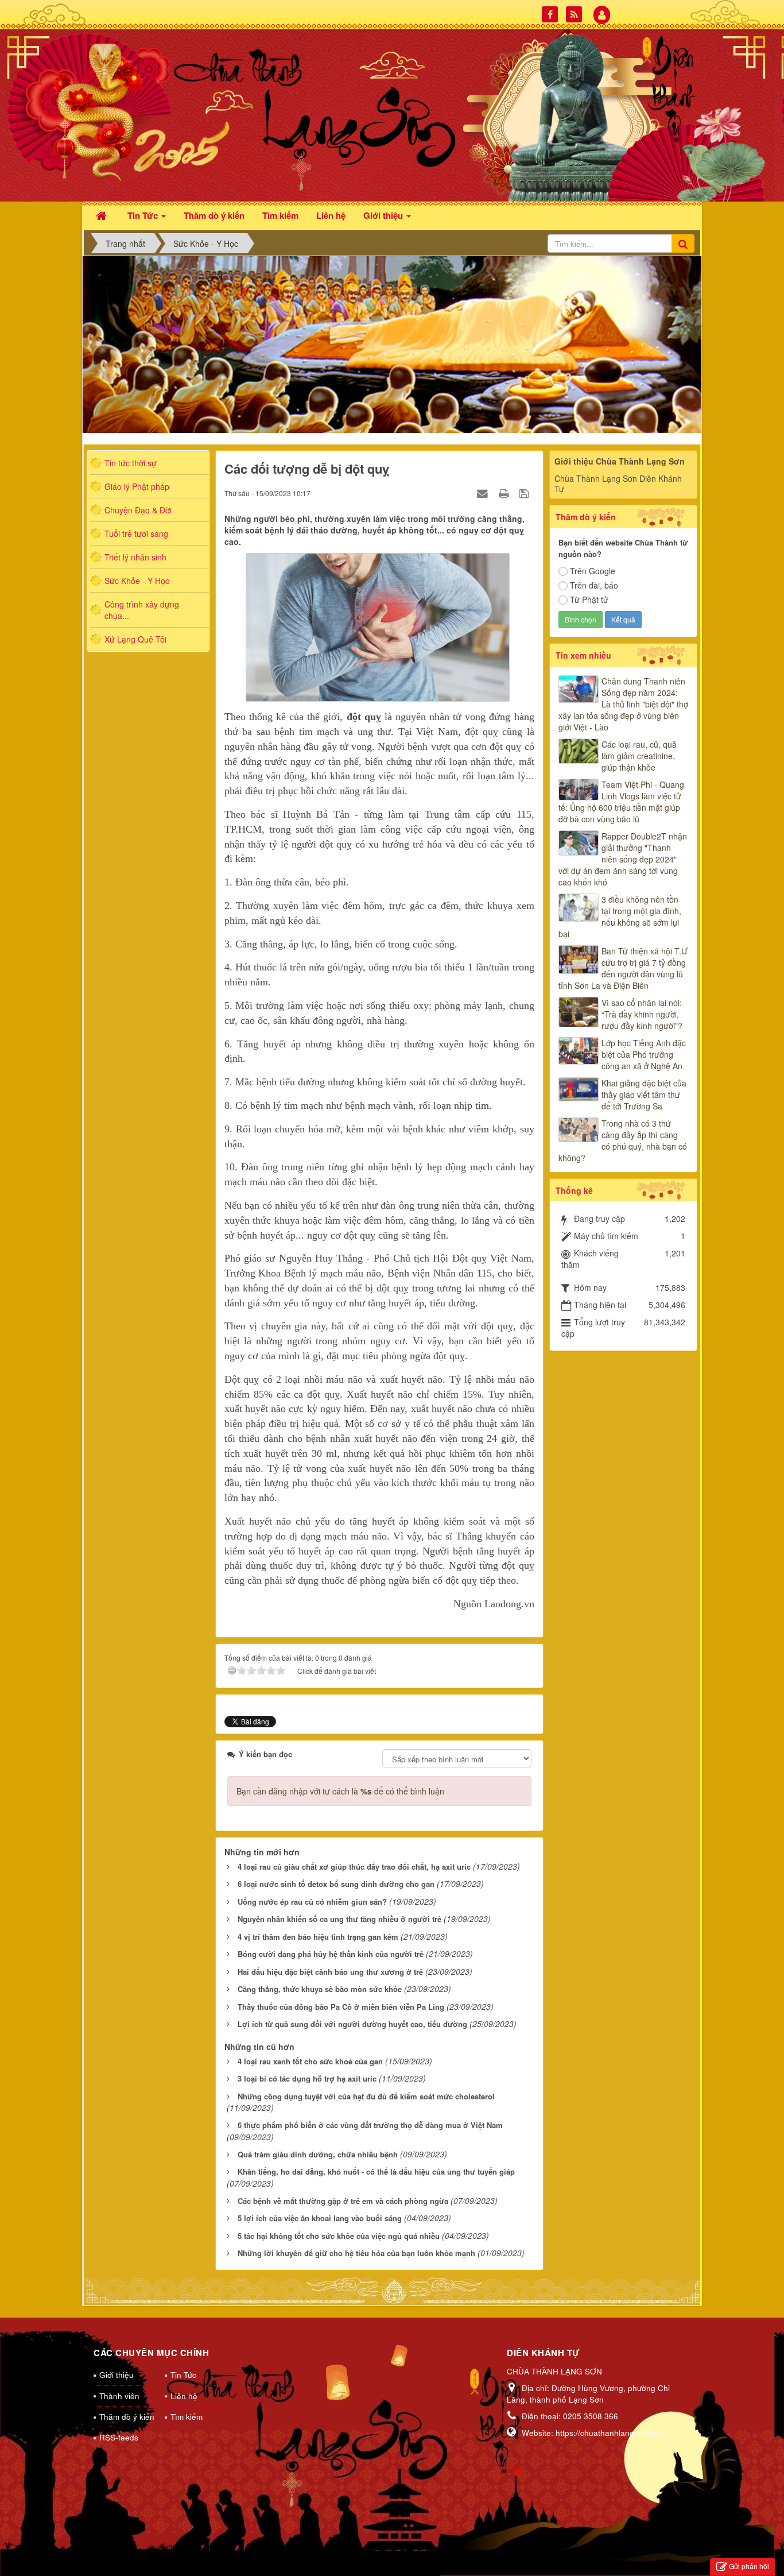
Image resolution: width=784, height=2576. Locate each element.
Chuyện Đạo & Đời (138, 510)
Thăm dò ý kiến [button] (214, 215)
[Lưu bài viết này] (525, 493)
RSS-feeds (119, 2437)
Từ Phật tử (589, 599)
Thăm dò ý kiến (127, 2417)
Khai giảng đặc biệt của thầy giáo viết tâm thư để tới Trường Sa (644, 1094)
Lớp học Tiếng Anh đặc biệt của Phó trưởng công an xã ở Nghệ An (644, 1054)
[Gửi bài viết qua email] (484, 493)
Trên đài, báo (594, 585)
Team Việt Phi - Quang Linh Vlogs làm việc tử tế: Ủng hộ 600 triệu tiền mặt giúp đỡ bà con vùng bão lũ (621, 802)
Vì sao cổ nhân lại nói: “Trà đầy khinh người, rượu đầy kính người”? (642, 1014)
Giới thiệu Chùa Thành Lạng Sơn (620, 461)
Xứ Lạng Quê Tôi (135, 639)
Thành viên (119, 2396)
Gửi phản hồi (749, 2566)
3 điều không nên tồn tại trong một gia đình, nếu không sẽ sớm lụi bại (620, 916)
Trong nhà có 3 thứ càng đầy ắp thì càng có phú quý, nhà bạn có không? (623, 1140)
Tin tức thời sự (131, 463)
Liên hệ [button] (331, 215)
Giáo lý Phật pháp (137, 486)
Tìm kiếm (187, 2417)
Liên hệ (184, 2396)
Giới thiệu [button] (384, 215)
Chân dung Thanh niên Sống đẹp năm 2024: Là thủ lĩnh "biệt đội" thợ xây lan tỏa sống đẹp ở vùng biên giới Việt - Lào (623, 704)
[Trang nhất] (103, 214)
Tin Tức (183, 2375)
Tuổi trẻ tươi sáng (136, 533)
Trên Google (593, 571)
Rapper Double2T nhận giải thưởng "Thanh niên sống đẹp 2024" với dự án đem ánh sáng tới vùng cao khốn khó (623, 859)
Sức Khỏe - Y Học (137, 581)
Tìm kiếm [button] (280, 215)
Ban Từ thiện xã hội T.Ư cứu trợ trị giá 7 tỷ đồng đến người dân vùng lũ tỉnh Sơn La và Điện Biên (623, 968)
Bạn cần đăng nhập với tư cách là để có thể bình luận (340, 1791)
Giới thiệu (117, 2375)
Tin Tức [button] (144, 215)
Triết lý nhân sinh (135, 557)
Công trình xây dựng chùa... (142, 610)
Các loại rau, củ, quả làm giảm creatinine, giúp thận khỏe (639, 756)
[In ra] (505, 493)
